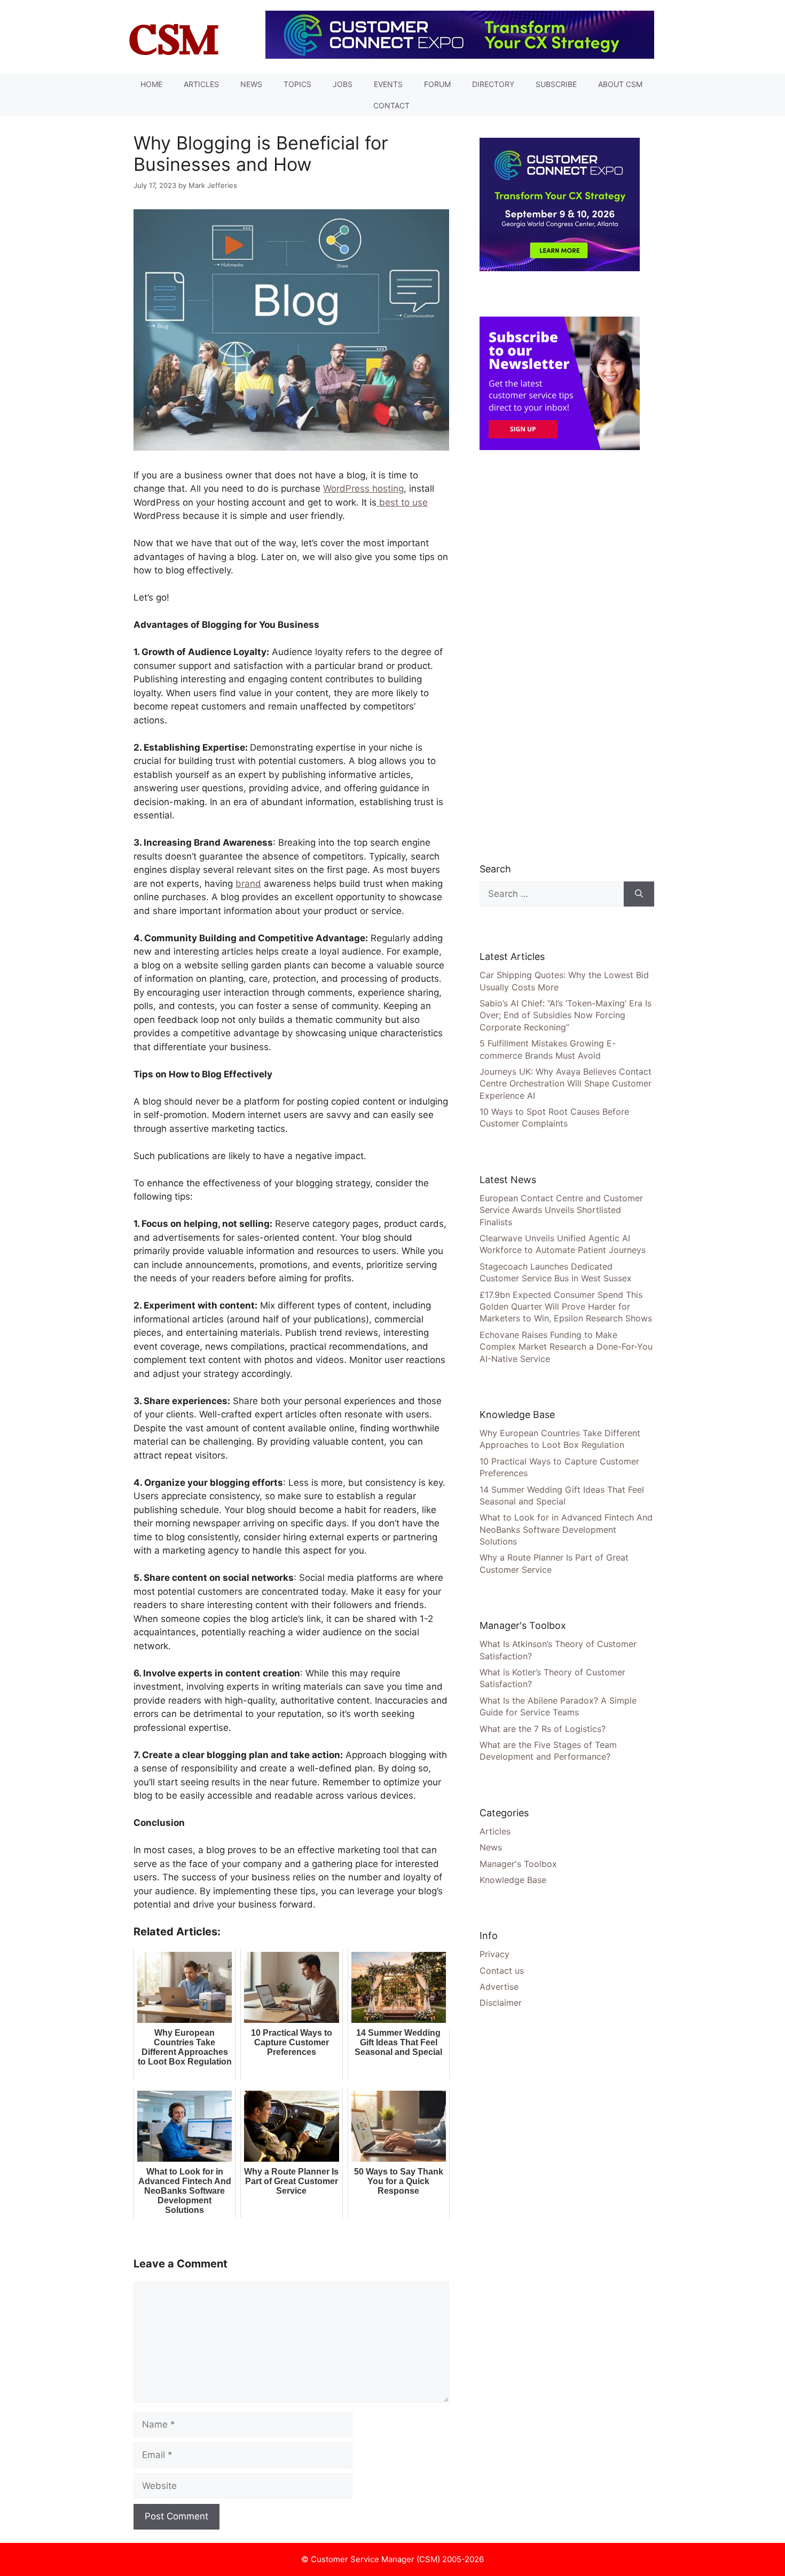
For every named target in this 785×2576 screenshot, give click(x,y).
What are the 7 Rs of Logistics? (543, 1729)
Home (151, 84)
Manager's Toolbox (518, 1864)
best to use (402, 502)
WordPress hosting (363, 489)
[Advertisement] (560, 656)
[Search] (639, 894)
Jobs (343, 84)
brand (248, 884)
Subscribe (556, 84)
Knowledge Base (513, 1880)
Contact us (502, 1971)
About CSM (620, 84)
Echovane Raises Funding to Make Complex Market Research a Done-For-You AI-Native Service (566, 1347)
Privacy (494, 1954)
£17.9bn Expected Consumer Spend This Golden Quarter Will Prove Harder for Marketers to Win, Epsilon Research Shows (566, 1307)
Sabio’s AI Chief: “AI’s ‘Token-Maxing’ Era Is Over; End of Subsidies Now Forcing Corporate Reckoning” (566, 1015)
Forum (437, 84)
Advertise (499, 1987)
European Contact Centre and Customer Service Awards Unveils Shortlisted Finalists (561, 1210)
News (251, 84)
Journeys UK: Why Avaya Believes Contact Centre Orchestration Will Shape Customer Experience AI (566, 1084)
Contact (391, 105)
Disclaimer (501, 2003)
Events (388, 84)
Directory (493, 84)
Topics (297, 84)
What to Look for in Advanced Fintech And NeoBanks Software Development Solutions (566, 1529)
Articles (201, 84)
